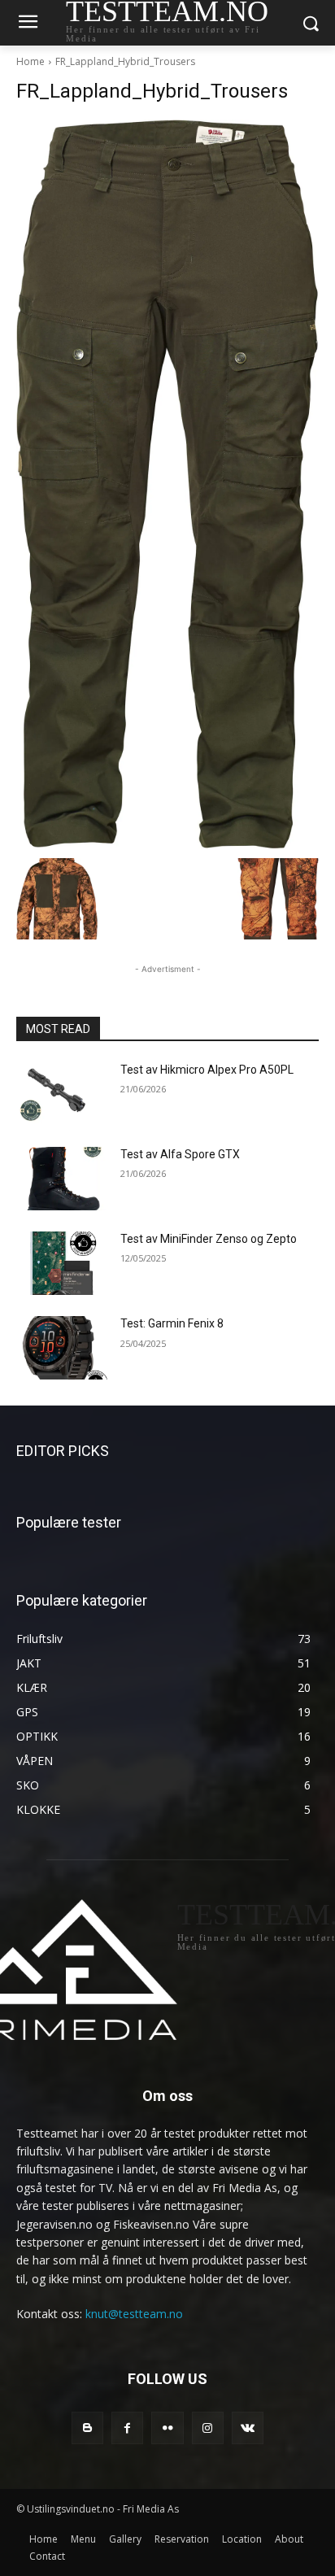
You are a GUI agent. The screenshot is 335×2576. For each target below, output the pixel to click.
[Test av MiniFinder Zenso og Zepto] (62, 1263)
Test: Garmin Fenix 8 (172, 1323)
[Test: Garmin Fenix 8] (62, 1348)
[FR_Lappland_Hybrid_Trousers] (167, 485)
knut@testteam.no (134, 2314)
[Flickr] (167, 2428)
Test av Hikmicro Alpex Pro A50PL (207, 1070)
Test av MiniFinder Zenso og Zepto (209, 1239)
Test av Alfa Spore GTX (180, 1154)
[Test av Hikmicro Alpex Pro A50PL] (62, 1094)
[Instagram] (208, 2428)
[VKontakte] (248, 2428)
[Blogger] (87, 2428)
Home (30, 61)
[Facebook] (127, 2428)
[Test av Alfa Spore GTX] (62, 1179)
